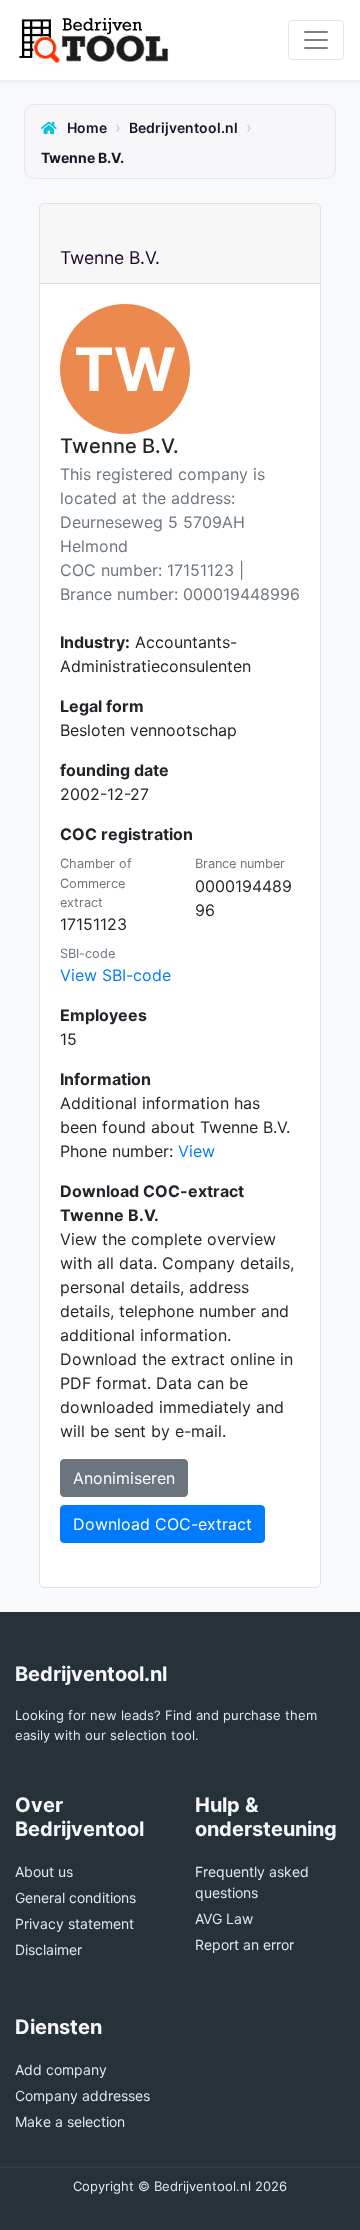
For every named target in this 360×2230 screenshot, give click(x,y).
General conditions (75, 1897)
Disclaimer (48, 1949)
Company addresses (82, 2095)
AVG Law (224, 1918)
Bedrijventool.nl (183, 127)
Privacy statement (74, 1923)
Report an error (244, 1944)
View (196, 1151)
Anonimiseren (124, 1478)
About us (44, 1871)
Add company (61, 2069)
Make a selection (70, 2121)
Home (85, 127)
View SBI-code (115, 975)
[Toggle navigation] (316, 40)
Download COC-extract (162, 1524)
